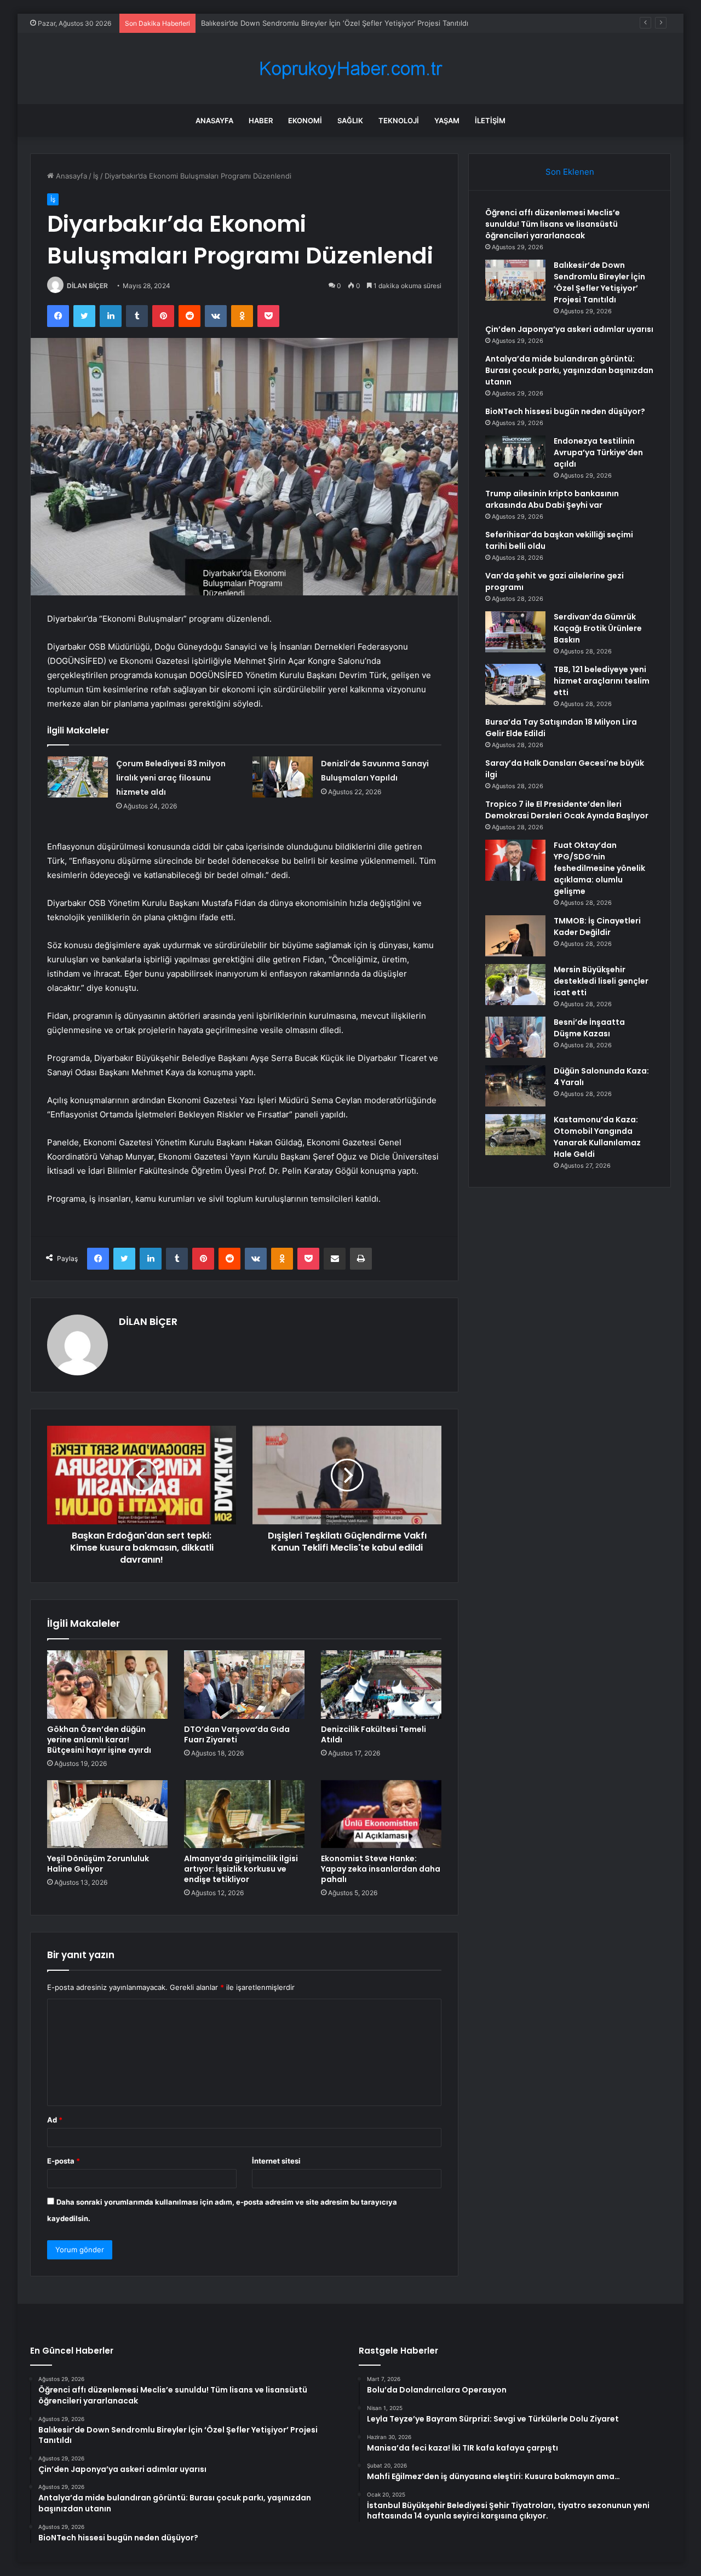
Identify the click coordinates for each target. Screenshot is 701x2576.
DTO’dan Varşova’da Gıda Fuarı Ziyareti (237, 1734)
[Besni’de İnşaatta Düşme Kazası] (515, 1037)
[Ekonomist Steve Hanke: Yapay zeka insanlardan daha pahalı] (381, 1814)
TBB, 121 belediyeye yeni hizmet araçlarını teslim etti (602, 681)
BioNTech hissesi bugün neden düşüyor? (565, 411)
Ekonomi (305, 121)
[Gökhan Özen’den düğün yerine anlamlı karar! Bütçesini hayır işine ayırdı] (107, 1684)
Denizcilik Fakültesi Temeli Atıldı (374, 1734)
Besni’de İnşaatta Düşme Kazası (589, 1028)
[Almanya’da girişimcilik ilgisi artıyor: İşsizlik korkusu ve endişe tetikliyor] (244, 1814)
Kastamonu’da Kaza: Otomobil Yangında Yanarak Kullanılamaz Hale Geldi (597, 1137)
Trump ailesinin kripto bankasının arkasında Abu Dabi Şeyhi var (552, 499)
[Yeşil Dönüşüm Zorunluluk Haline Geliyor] (107, 1814)
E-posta (64, 2161)
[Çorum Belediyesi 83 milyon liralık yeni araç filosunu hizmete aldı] (78, 777)
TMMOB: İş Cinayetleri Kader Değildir (597, 926)
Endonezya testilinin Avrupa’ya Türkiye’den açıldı (598, 452)
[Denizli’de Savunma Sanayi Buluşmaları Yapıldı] (283, 777)
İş (96, 176)
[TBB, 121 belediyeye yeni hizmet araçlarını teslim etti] (515, 684)
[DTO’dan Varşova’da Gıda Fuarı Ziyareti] (244, 1684)
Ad (55, 2120)
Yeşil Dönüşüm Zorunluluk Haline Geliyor (98, 1864)
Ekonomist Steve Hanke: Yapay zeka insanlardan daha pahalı (381, 1869)
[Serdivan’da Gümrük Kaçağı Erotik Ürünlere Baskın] (515, 632)
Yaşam (447, 121)
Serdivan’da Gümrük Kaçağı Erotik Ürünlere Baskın (598, 628)
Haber (261, 121)
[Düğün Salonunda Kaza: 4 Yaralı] (515, 1086)
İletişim (490, 121)
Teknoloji (399, 121)
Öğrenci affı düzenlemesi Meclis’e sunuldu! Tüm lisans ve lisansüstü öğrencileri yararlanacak (553, 224)
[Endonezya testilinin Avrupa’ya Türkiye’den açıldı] (515, 456)
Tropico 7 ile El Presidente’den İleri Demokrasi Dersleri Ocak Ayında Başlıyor (567, 810)
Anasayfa (214, 121)
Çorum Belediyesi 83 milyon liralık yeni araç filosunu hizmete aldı (171, 778)
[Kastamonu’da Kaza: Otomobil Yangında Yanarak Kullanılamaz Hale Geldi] (515, 1135)
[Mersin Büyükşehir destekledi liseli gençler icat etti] (515, 985)
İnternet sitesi (276, 2161)
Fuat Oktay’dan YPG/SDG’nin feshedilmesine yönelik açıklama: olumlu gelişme (599, 868)
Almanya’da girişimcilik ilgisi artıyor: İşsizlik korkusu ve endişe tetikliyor (241, 1869)
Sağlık (350, 121)
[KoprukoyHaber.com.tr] (350, 69)
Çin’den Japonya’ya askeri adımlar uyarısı (569, 329)
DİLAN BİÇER (87, 286)
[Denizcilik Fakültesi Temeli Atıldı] (381, 1684)
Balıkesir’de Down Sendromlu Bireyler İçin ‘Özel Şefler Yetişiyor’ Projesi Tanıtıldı (335, 23)
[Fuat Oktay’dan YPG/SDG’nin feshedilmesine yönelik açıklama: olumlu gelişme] (515, 860)
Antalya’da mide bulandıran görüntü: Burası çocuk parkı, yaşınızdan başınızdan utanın (569, 370)
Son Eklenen (570, 172)
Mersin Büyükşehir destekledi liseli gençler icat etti (601, 981)
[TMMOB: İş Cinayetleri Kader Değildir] (515, 936)
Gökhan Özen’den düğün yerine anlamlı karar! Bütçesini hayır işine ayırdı (99, 1740)
